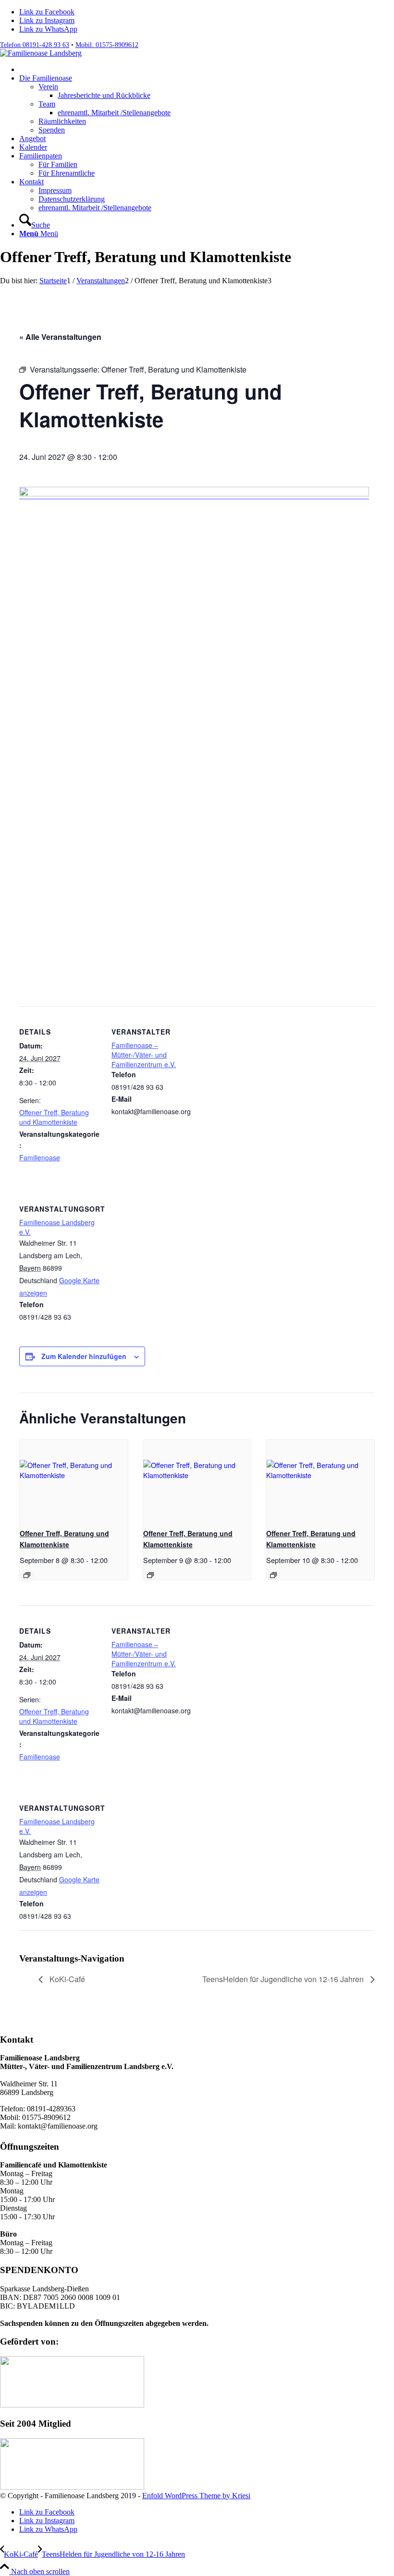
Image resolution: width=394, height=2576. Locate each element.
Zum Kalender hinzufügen (84, 1356)
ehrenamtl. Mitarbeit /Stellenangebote (95, 208)
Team (47, 104)
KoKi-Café (66, 1979)
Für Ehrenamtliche (67, 173)
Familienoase (40, 1157)
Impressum (55, 190)
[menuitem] (207, 70)
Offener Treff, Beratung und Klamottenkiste (54, 1117)
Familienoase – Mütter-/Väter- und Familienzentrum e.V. (144, 1055)
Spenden (52, 130)
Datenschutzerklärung (72, 199)
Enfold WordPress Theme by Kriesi (196, 2496)
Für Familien (58, 164)
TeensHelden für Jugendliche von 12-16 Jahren (284, 1979)
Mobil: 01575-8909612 (107, 45)
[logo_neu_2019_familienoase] (41, 53)
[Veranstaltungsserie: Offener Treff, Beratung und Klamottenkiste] (27, 1575)
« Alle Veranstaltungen (60, 337)
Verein (48, 87)
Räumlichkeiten (62, 121)
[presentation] (74, 1480)
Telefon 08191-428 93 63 (35, 45)
